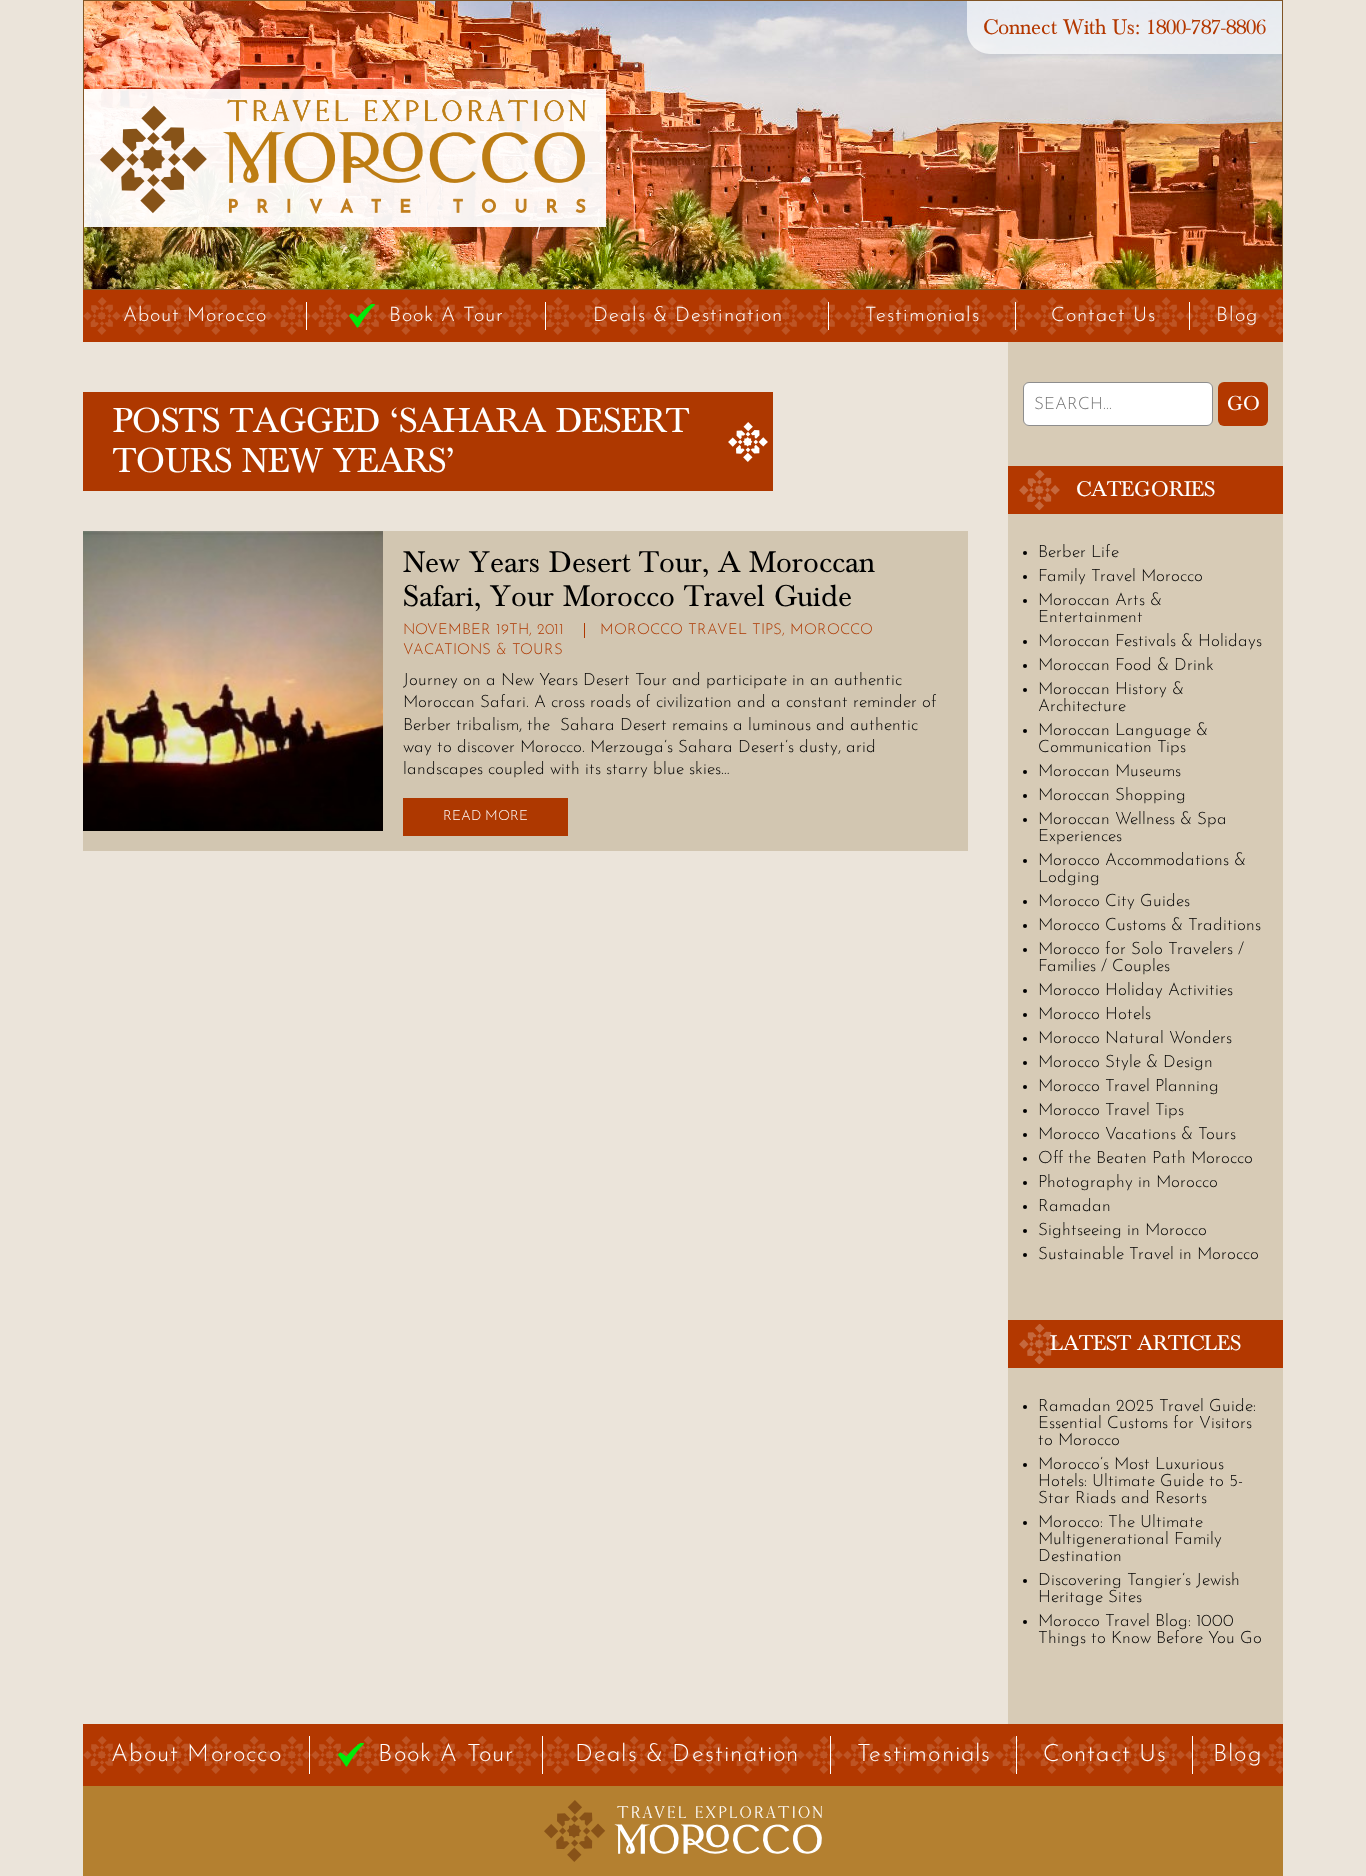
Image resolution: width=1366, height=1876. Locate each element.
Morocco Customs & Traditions (1149, 925)
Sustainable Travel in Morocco (1148, 1254)
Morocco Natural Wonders (1135, 1038)
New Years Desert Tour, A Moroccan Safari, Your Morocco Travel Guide (639, 580)
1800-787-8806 (1206, 27)
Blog (1237, 316)
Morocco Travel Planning (1128, 1086)
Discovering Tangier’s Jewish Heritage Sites (1139, 1589)
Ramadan (1074, 1206)
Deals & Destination (688, 316)
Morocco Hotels (1094, 1014)
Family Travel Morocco (1120, 576)
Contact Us (1103, 316)
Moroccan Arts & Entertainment (1100, 609)
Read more (485, 816)
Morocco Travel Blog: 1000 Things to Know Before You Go (1150, 1630)
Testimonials (922, 316)
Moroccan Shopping (1112, 795)
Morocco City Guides (1114, 901)
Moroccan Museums (1109, 771)
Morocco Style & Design (1125, 1062)
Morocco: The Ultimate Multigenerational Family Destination (1130, 1539)
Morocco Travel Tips (691, 630)
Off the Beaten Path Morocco (1145, 1158)
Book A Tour (446, 316)
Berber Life (1078, 552)
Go (1243, 404)
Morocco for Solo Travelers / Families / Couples (1141, 958)
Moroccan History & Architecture (1111, 698)
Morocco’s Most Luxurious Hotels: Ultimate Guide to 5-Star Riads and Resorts (1140, 1481)
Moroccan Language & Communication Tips (1123, 739)
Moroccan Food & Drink (1126, 665)
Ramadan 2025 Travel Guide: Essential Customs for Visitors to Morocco (1147, 1423)
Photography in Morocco (1128, 1182)
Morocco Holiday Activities (1135, 990)
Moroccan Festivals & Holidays (1150, 641)
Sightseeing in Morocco (1122, 1230)
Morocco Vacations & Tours (1137, 1134)
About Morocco (195, 316)
